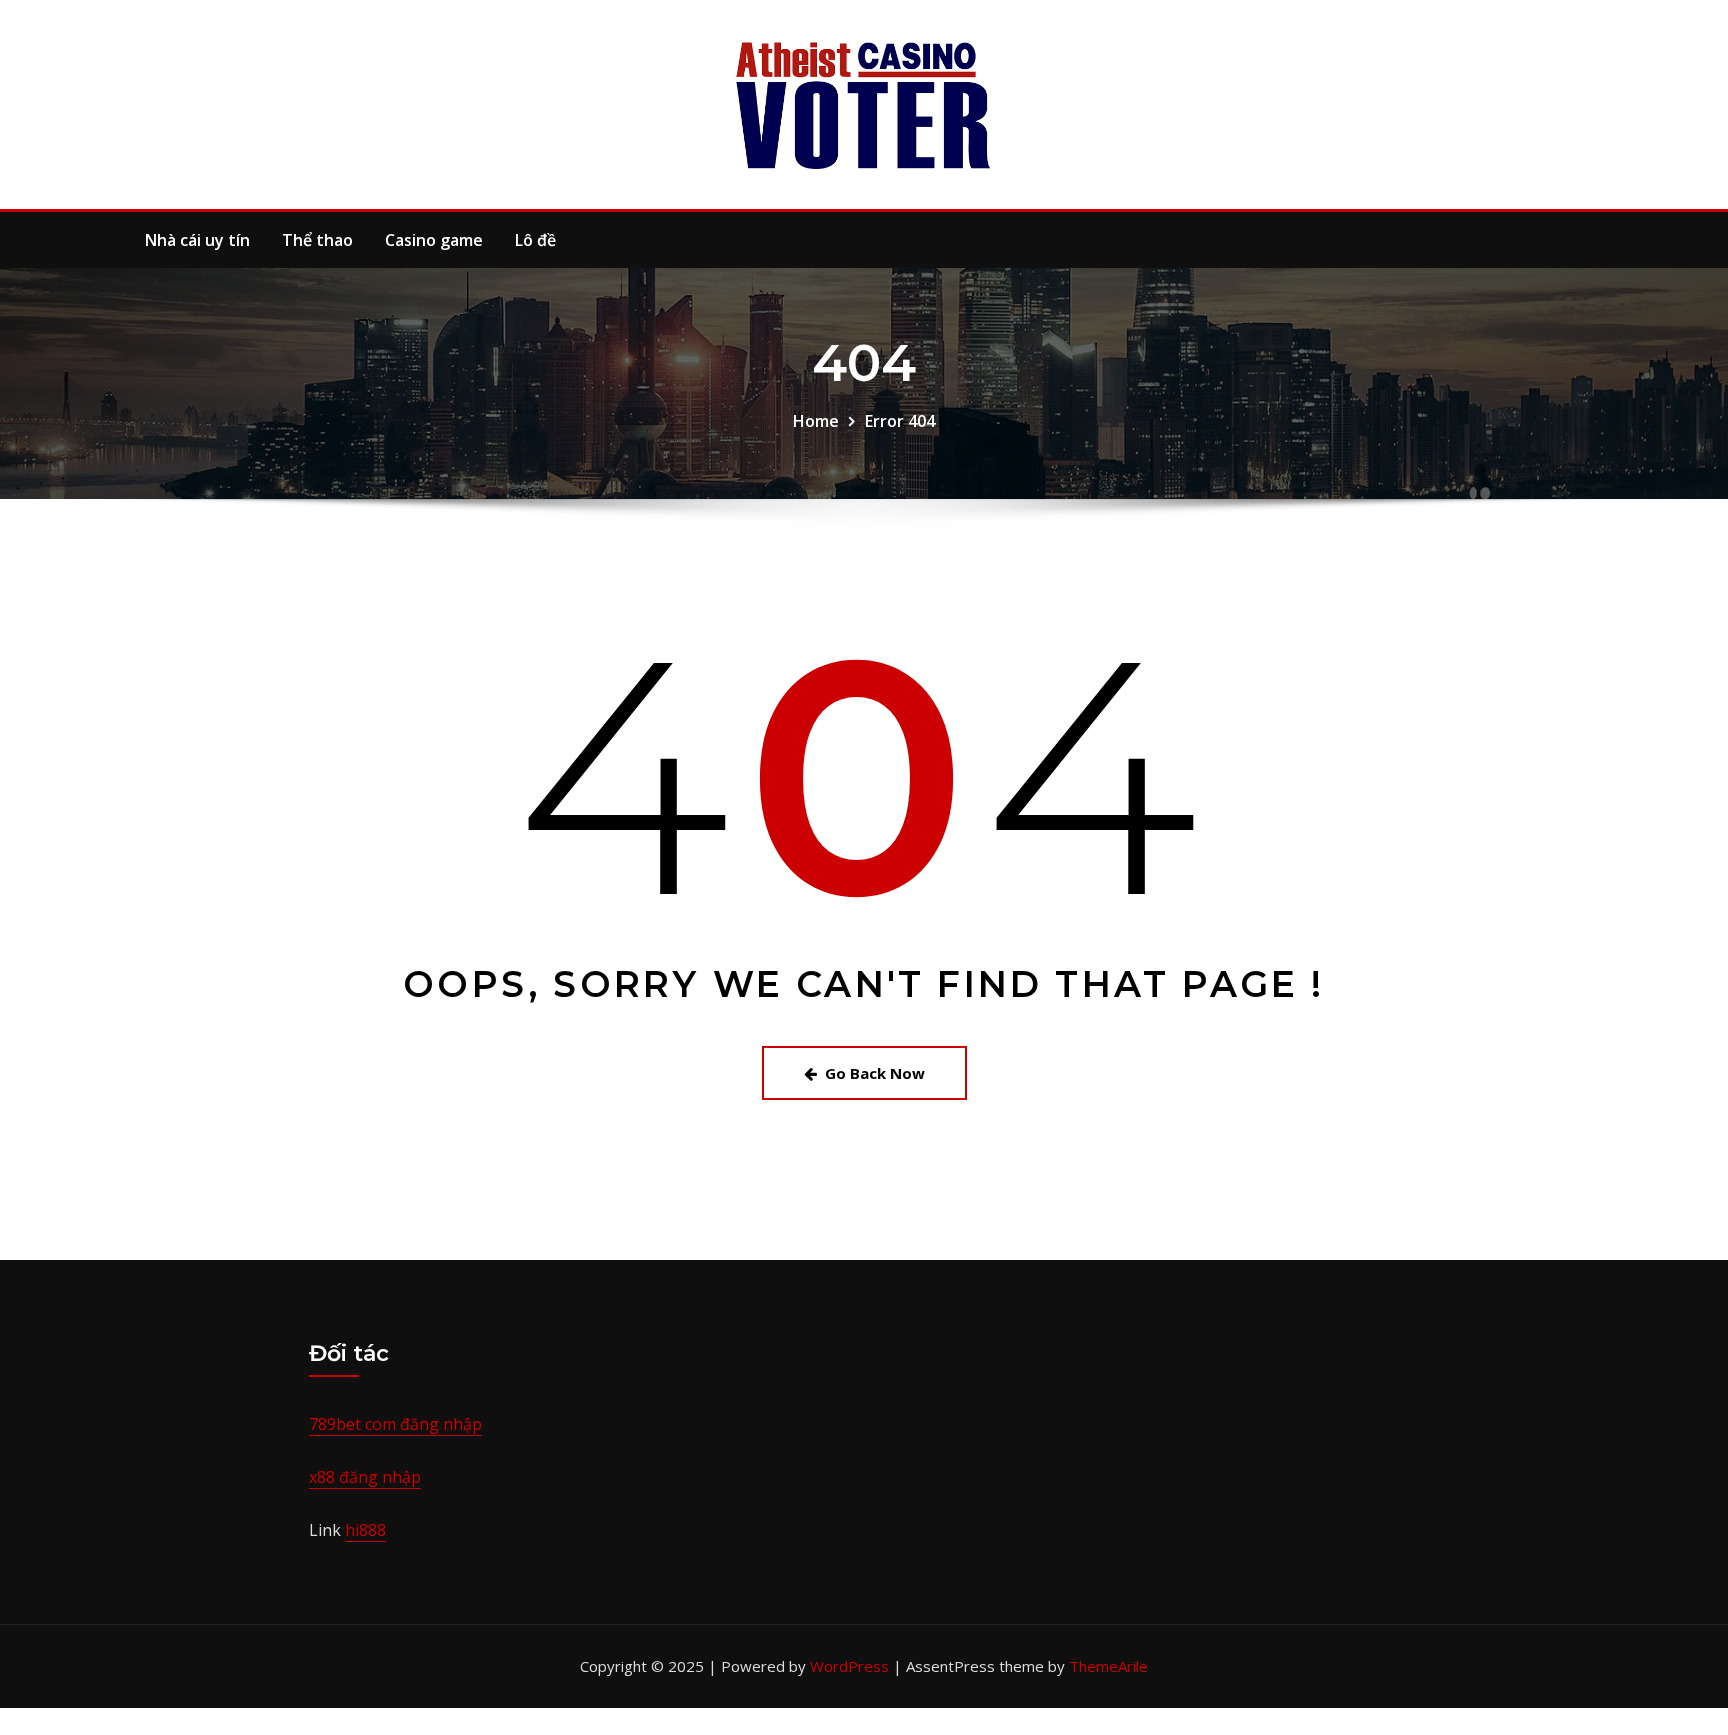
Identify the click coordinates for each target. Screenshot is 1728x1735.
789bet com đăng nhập (395, 1424)
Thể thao (317, 240)
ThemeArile (1108, 1666)
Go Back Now (875, 1073)
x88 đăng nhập (365, 1477)
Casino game (434, 240)
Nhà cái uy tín (197, 240)
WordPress (849, 1666)
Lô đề (535, 240)
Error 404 (900, 421)
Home (816, 421)
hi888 (365, 1530)
